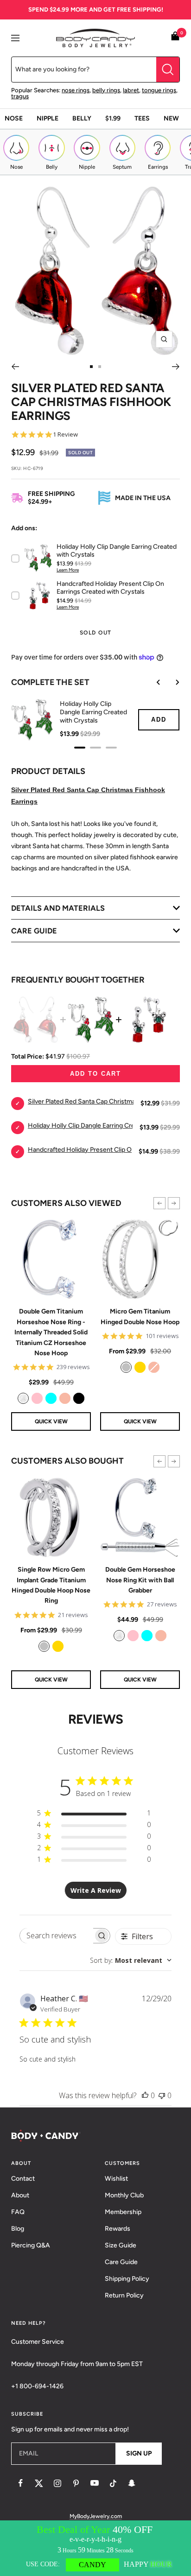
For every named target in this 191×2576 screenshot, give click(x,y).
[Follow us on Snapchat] (132, 2483)
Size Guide (121, 2245)
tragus (20, 96)
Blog (18, 2229)
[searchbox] (56, 1936)
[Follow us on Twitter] (39, 2483)
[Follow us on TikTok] (113, 2483)
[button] (159, 1203)
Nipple (48, 118)
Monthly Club (124, 2195)
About (20, 2195)
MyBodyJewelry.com (96, 2516)
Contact (23, 2179)
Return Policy (124, 2295)
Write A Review (96, 1890)
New (171, 118)
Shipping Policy (127, 2279)
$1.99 (113, 118)
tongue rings (159, 90)
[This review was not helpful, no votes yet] (162, 2095)
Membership (123, 2212)
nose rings (76, 90)
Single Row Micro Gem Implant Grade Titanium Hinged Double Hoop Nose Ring (51, 1585)
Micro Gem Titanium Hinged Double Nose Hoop (140, 1317)
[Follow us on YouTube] (95, 2483)
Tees (142, 118)
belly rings (106, 90)
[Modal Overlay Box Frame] (95, 2548)
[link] (23, 1398)
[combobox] (131, 1960)
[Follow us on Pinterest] (76, 2483)
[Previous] (15, 367)
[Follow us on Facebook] (20, 2483)
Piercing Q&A (31, 2245)
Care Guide (121, 2262)
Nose (14, 118)
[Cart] (175, 38)
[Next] (176, 367)
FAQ (18, 2212)
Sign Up (139, 2453)
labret (131, 90)
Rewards (118, 2229)
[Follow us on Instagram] (57, 2483)
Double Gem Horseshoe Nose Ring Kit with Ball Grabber (140, 1580)
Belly (82, 118)
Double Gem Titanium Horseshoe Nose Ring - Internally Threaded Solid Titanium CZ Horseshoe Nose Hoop (51, 1332)
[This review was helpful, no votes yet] (145, 2095)
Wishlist (116, 2179)
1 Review (65, 435)
